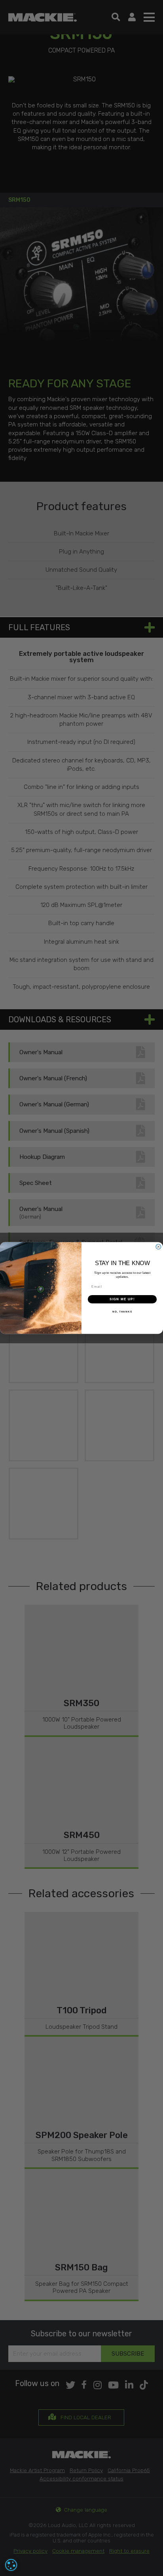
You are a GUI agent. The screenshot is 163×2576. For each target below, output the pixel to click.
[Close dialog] (158, 1247)
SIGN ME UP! (122, 1299)
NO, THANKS (122, 1312)
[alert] (11, 2565)
